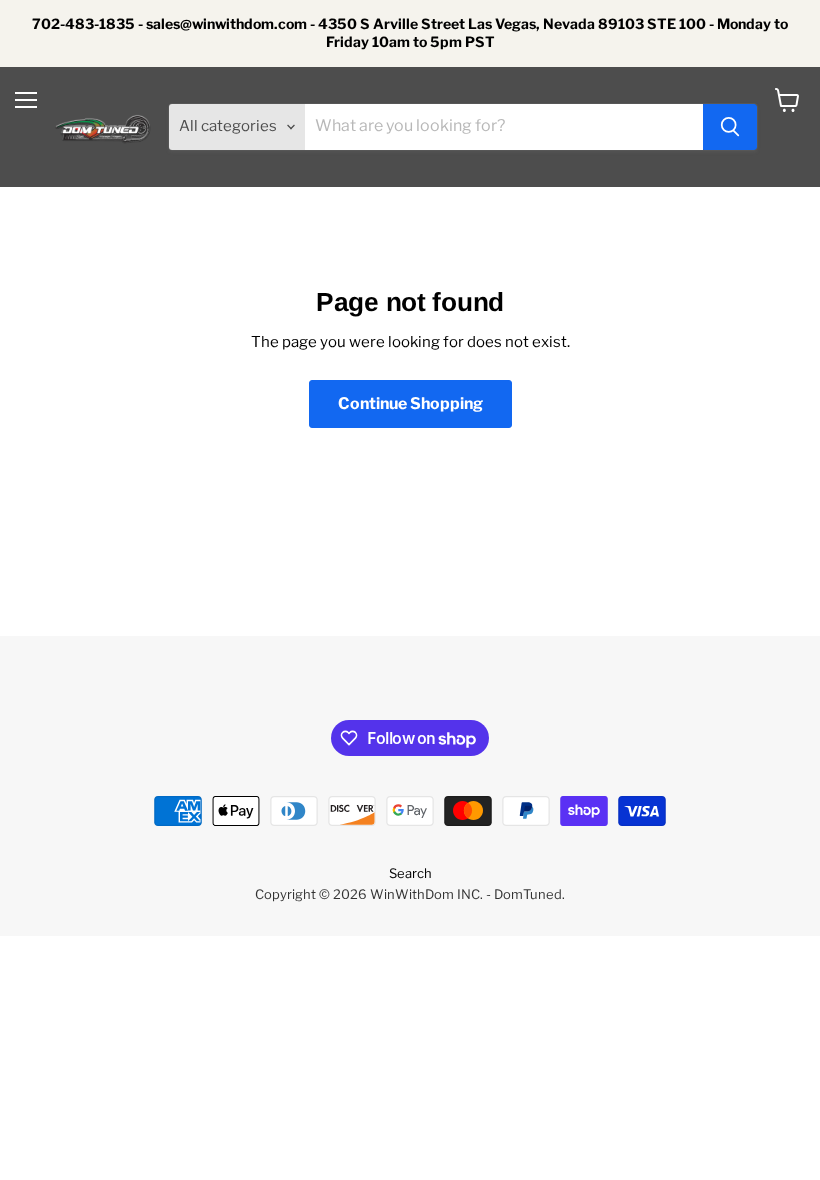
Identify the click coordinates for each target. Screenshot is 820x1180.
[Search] (730, 127)
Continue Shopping (410, 403)
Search (410, 873)
